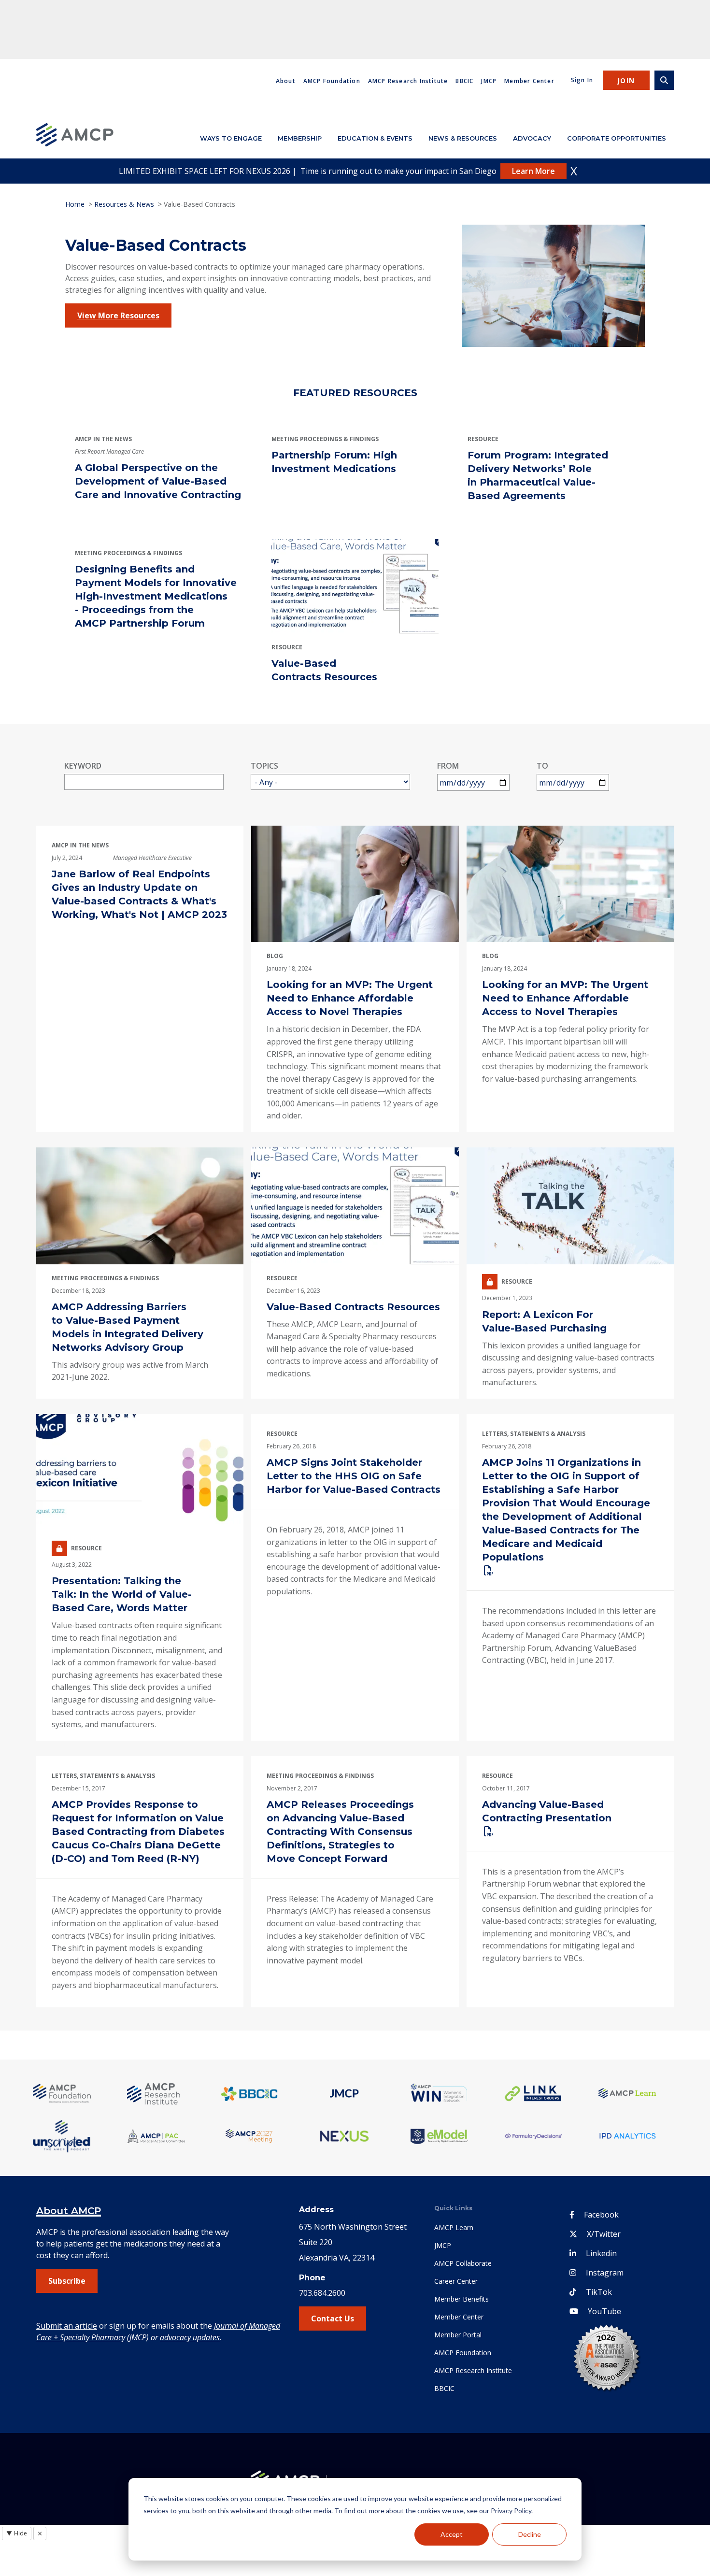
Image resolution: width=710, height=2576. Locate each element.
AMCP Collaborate (463, 2263)
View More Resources (118, 315)
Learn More (533, 171)
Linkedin (601, 2253)
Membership (300, 138)
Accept (452, 2534)
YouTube (604, 2311)
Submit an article (67, 2326)
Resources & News (124, 204)
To (542, 766)
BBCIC (464, 81)
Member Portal (458, 2335)
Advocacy (532, 138)
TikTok (599, 2292)
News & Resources (463, 138)
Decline (530, 2534)
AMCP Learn (454, 2227)
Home (75, 204)
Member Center (529, 81)
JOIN (626, 80)
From (448, 766)
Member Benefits (461, 2299)
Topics (264, 766)
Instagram (605, 2273)
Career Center (456, 2281)
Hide (17, 2533)
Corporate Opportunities (617, 138)
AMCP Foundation (332, 81)
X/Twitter (604, 2234)
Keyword (83, 766)
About (286, 81)
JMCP (489, 81)
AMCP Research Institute (408, 81)
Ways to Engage (231, 138)
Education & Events (375, 138)
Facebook (601, 2215)
